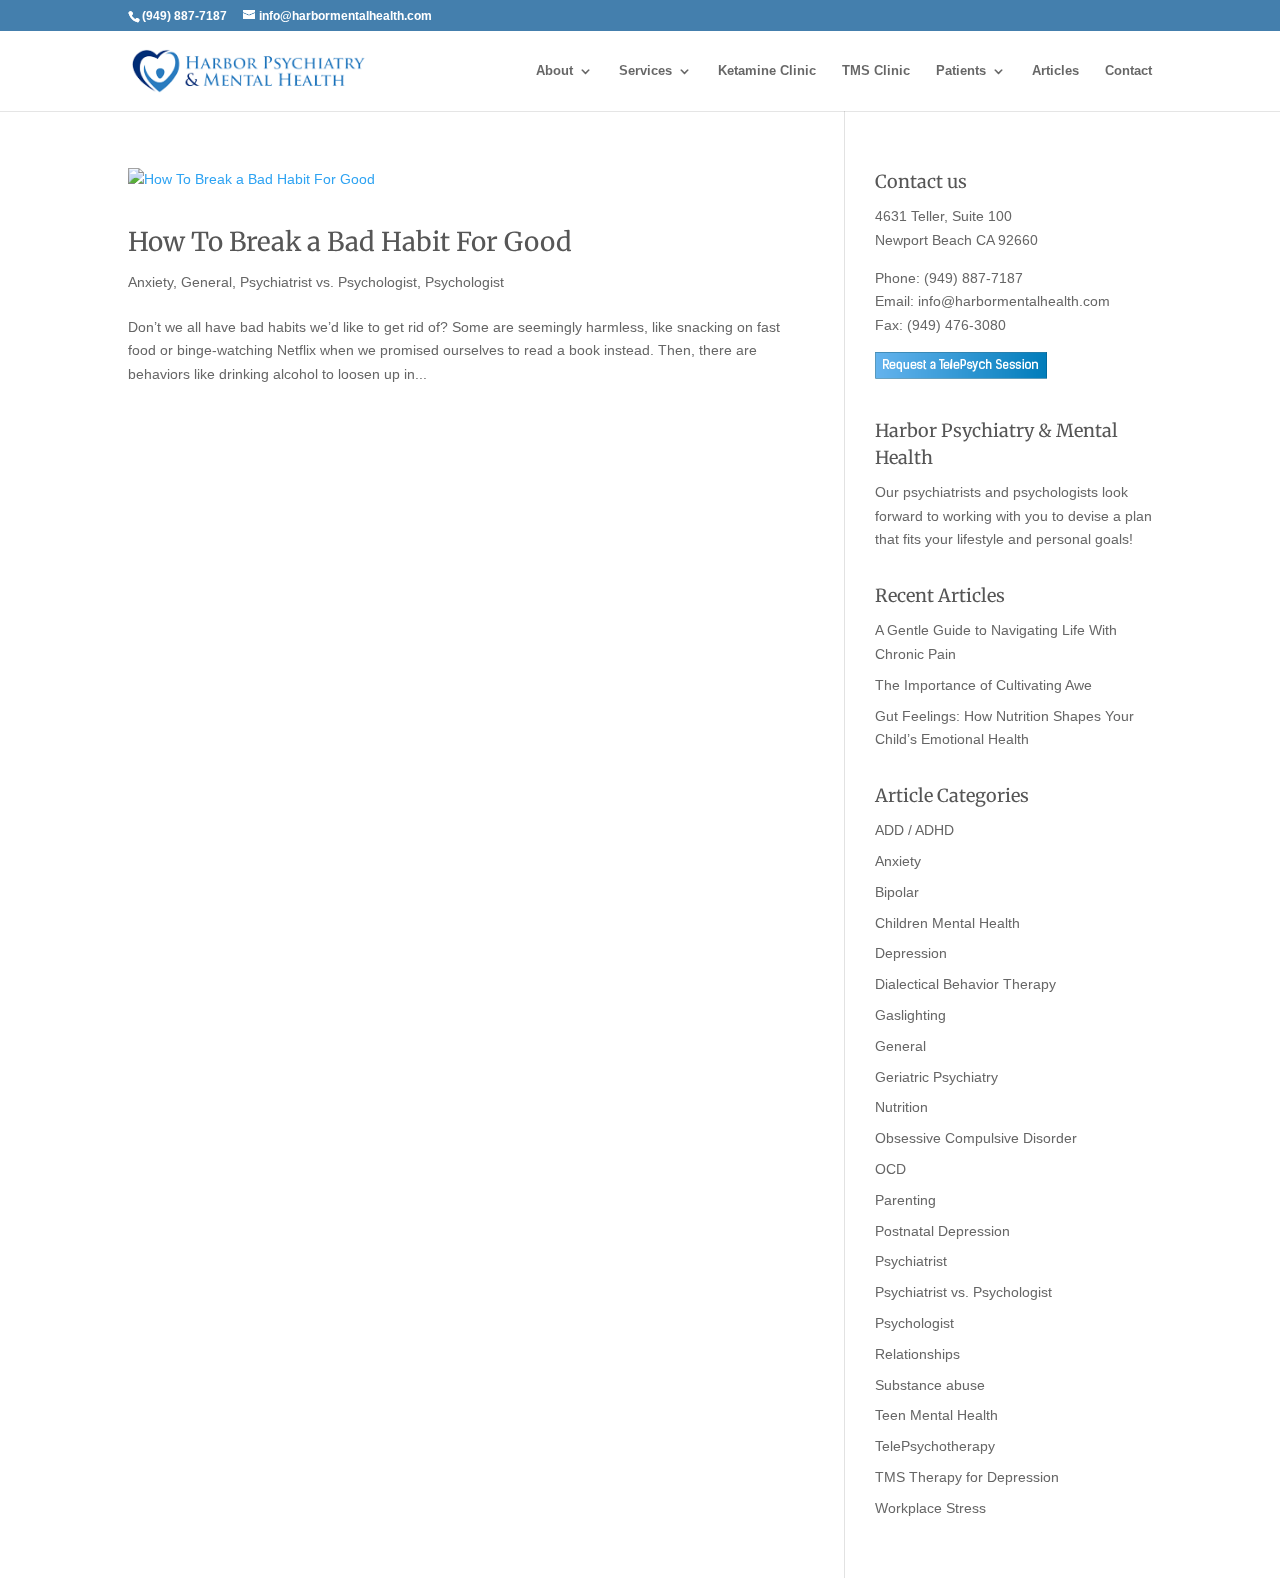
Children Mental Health (947, 923)
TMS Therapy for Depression (967, 1477)
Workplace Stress (930, 1508)
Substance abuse (930, 1385)
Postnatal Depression (942, 1231)
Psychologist (464, 282)
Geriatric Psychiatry (936, 1077)
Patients (961, 71)
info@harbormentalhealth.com (1014, 301)
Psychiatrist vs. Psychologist (328, 282)
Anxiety (150, 282)
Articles (1055, 71)
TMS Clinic (876, 71)
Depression (911, 953)
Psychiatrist (911, 1261)
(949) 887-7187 (973, 278)
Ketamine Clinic (767, 71)
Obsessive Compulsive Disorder (976, 1138)
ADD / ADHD (914, 830)
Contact (1128, 71)
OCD (890, 1169)
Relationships (917, 1354)
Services (645, 71)
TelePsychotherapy (935, 1446)
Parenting (905, 1200)
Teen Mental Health (936, 1415)
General (206, 282)
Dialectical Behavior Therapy (965, 984)
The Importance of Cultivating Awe (983, 685)
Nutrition (901, 1107)
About (554, 71)
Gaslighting (910, 1015)
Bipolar (897, 892)
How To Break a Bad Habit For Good (350, 241)
